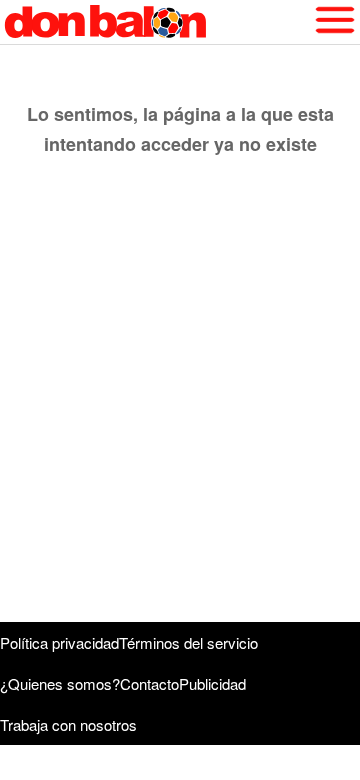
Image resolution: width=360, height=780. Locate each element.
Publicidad (212, 683)
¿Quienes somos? (60, 683)
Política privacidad (59, 642)
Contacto (149, 683)
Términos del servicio (188, 642)
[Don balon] (157, 22)
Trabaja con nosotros (68, 724)
